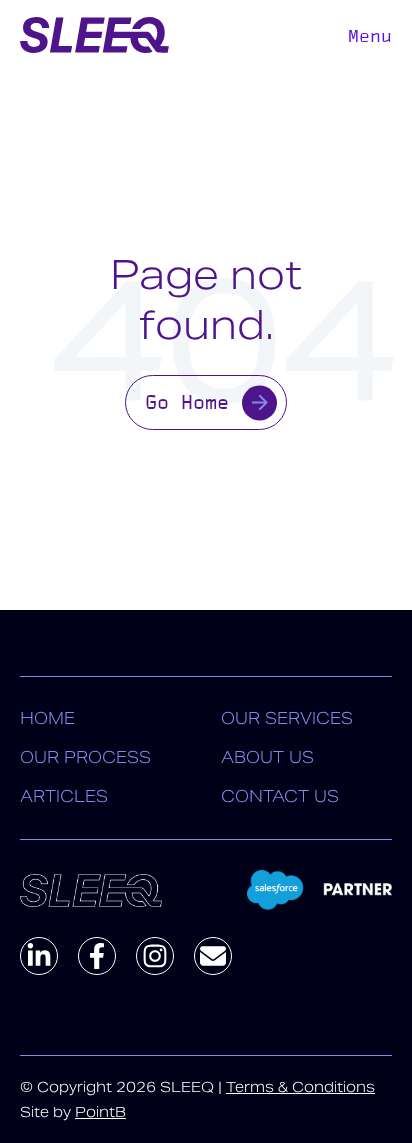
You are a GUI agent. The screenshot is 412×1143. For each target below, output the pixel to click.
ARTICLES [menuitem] (64, 796)
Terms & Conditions (300, 1087)
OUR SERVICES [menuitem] (287, 718)
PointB (100, 1112)
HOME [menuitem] (47, 718)
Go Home (187, 402)
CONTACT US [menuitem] (280, 796)
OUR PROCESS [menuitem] (85, 757)
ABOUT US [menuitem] (267, 757)
